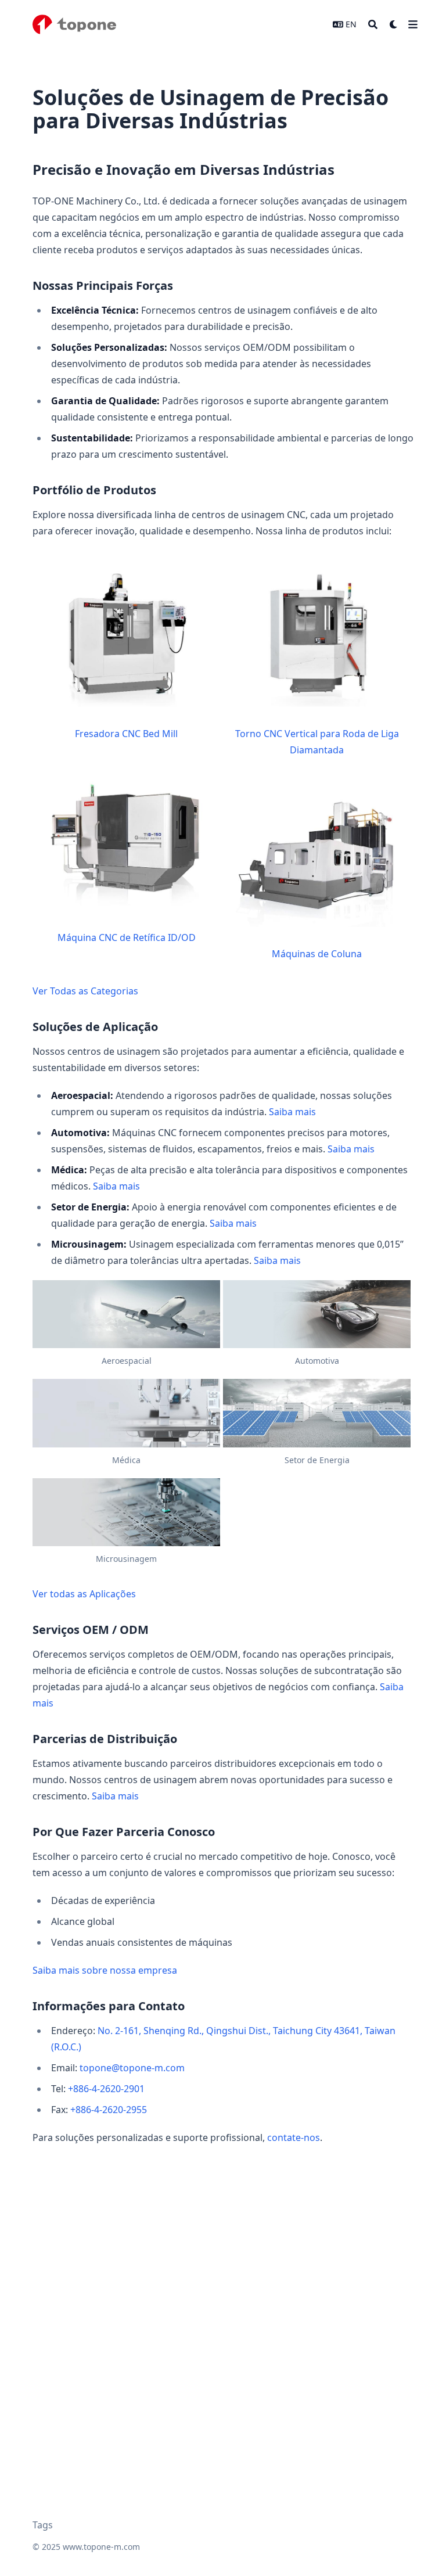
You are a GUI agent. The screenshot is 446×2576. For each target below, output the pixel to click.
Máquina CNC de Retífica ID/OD (127, 937)
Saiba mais (292, 1112)
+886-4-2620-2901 (106, 2089)
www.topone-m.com (101, 2547)
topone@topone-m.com (132, 2068)
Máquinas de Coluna (317, 954)
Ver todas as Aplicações (84, 1594)
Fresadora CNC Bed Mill (126, 734)
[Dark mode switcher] (394, 24)
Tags (43, 2525)
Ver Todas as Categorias (85, 991)
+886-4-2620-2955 (109, 2110)
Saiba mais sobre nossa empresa (105, 1970)
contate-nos (294, 2137)
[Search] (373, 24)
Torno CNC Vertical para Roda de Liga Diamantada (317, 742)
